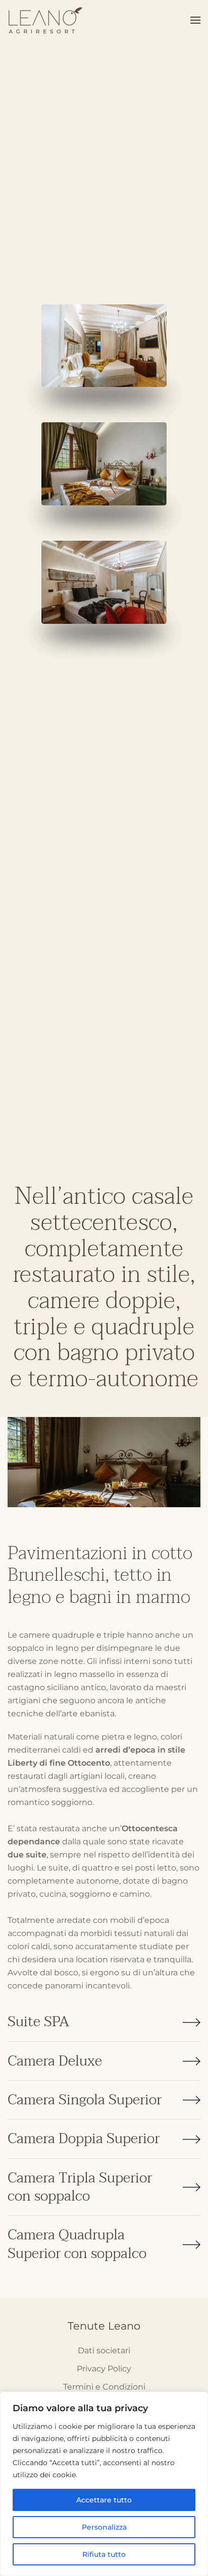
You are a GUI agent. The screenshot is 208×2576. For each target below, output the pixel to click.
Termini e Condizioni (104, 2387)
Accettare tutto (104, 2500)
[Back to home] (47, 20)
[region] (104, 2484)
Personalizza (104, 2527)
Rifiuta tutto (104, 2554)
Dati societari (104, 2350)
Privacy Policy (104, 2369)
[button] (195, 20)
